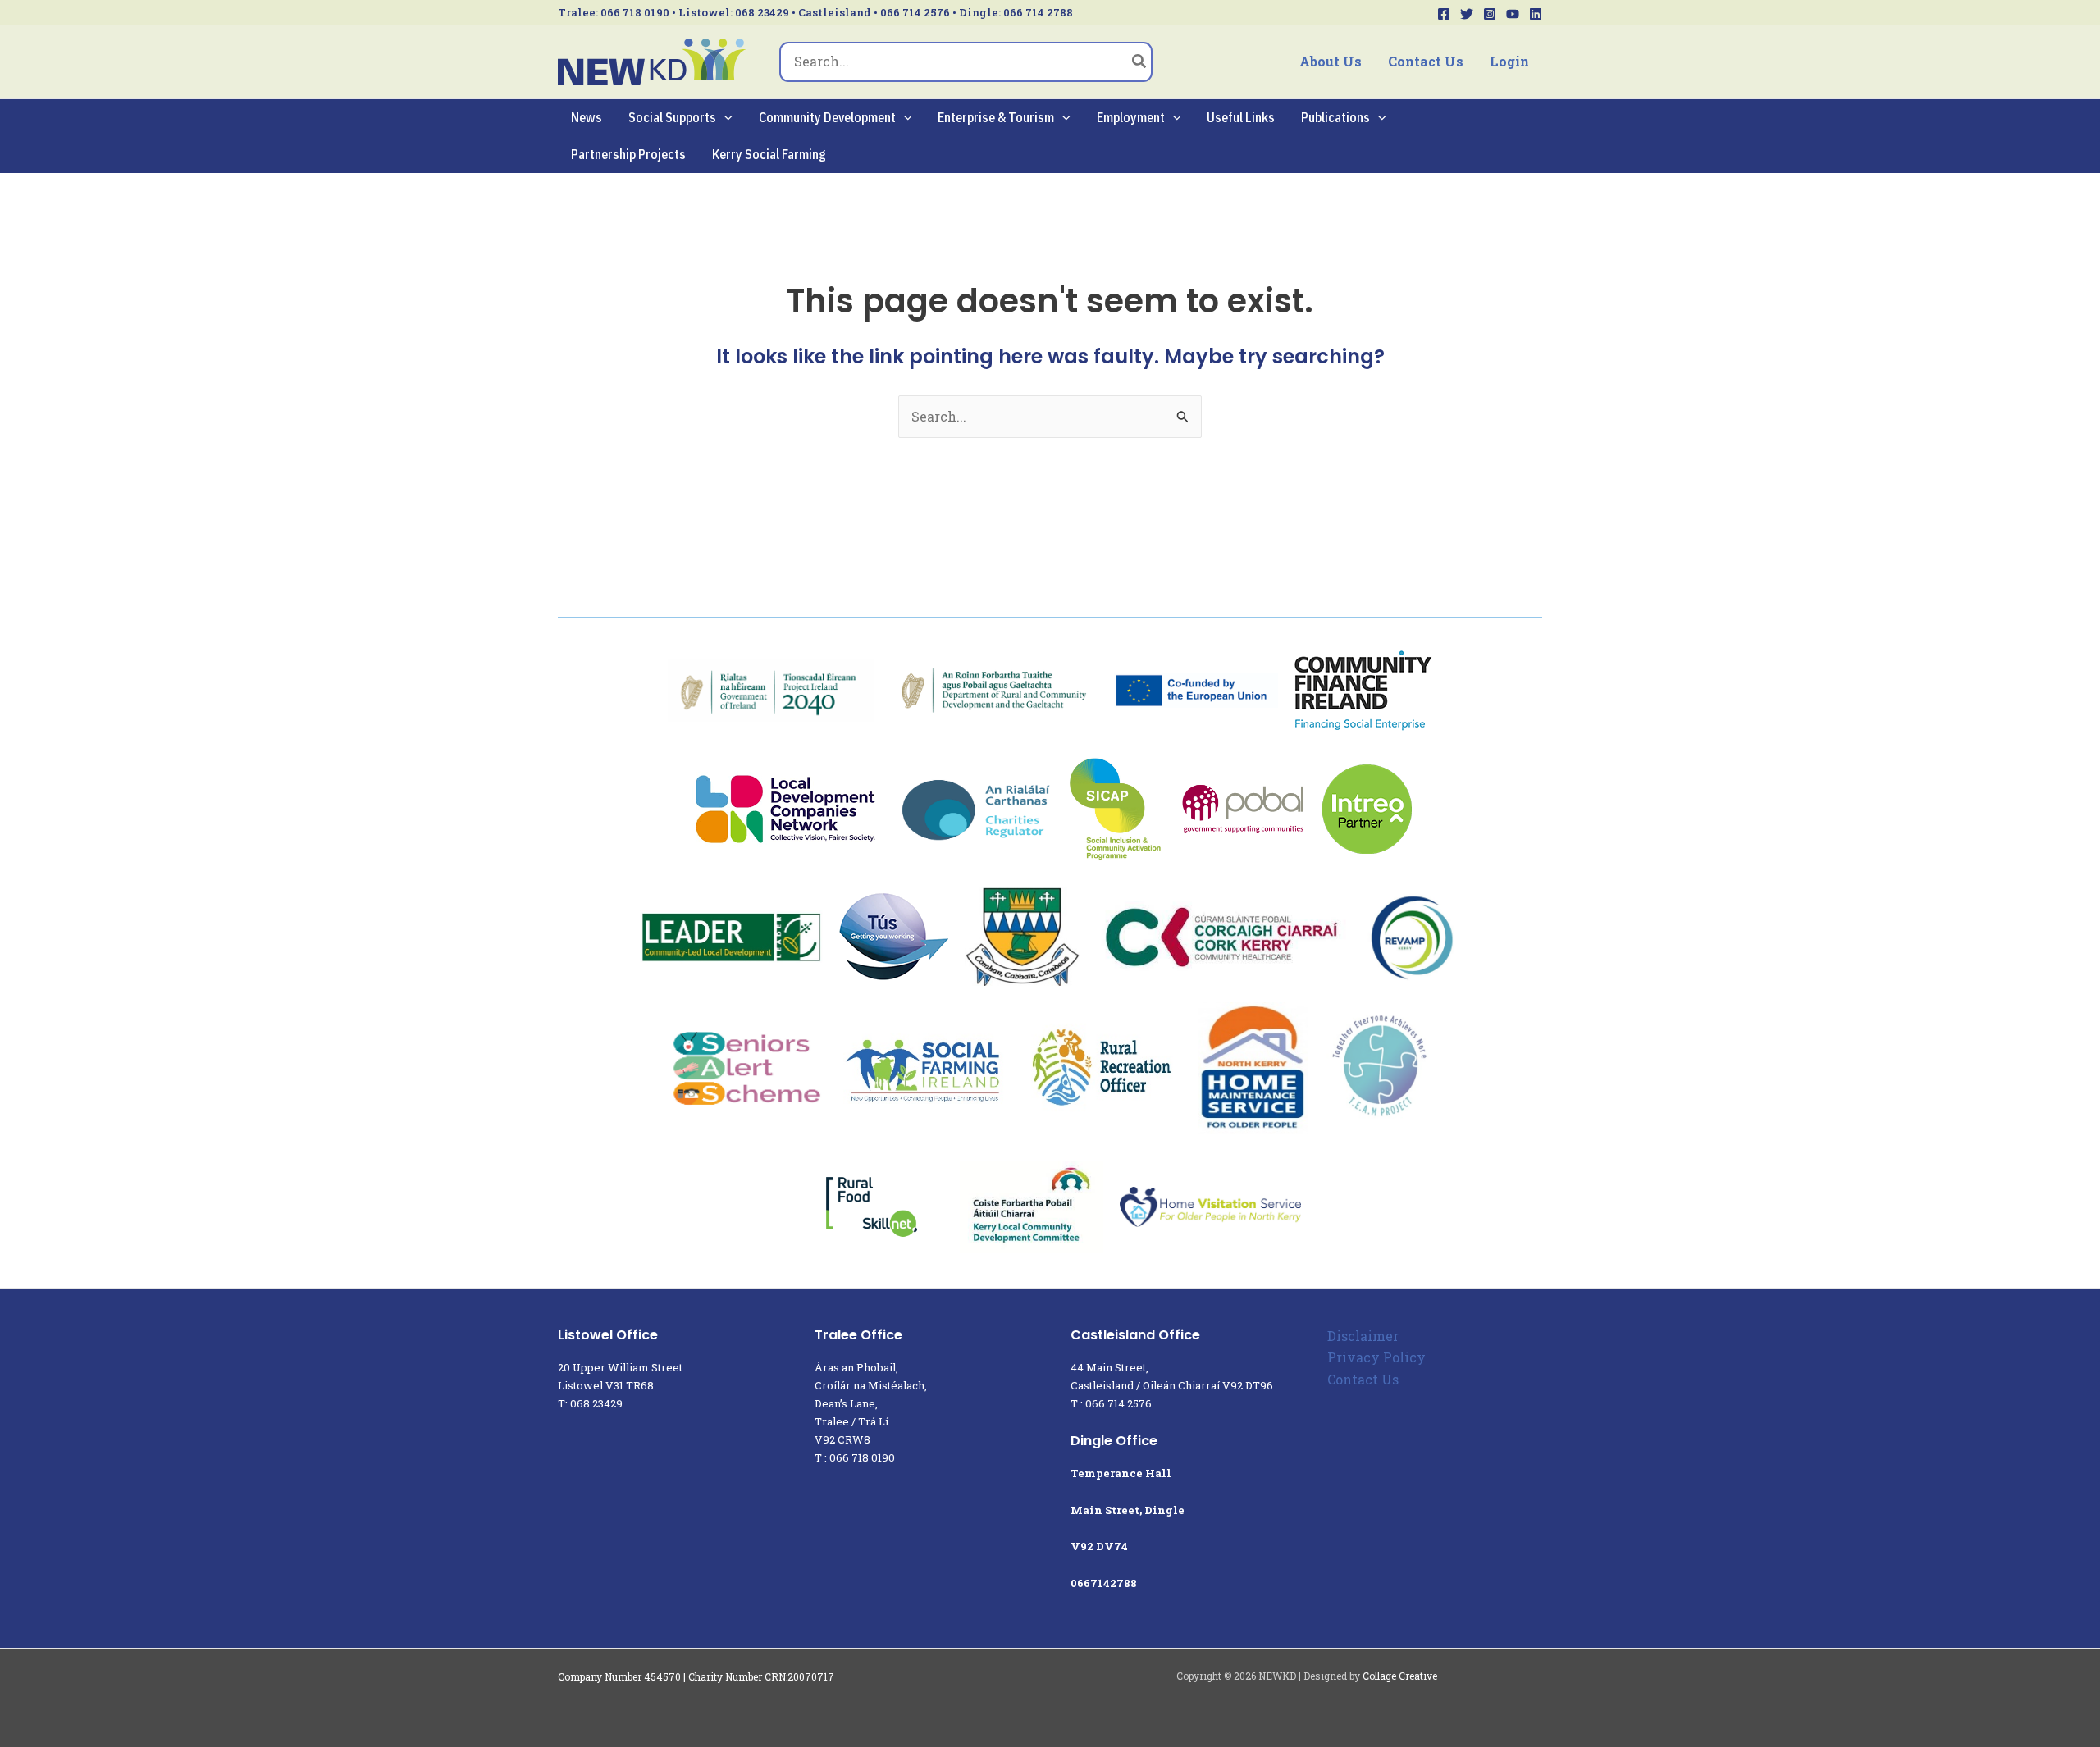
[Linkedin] (1536, 14)
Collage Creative (1400, 1676)
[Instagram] (1490, 14)
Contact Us (1426, 61)
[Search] (1140, 62)
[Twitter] (1467, 14)
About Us (1331, 61)
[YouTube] (1513, 14)
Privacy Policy (1376, 1357)
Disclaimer (1363, 1336)
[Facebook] (1444, 14)
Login (1509, 61)
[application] (724, 118)
